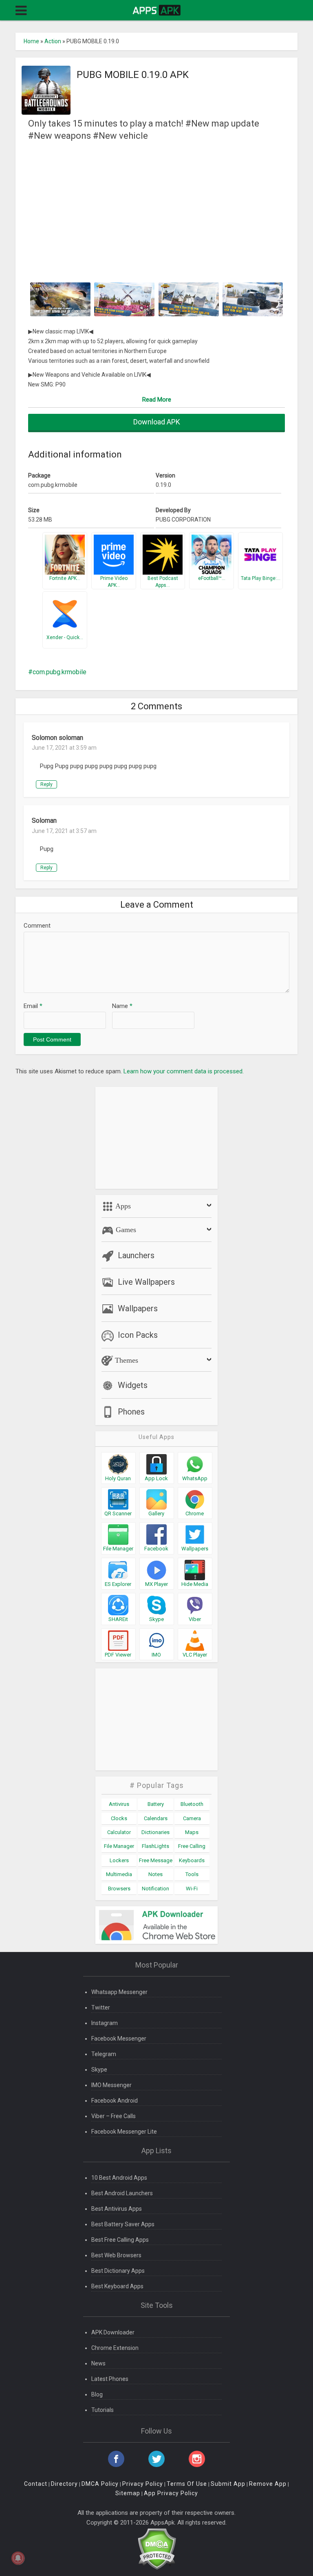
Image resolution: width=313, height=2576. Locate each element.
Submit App (228, 2484)
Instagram (105, 2023)
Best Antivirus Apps (117, 2209)
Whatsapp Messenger (119, 1992)
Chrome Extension (115, 2348)
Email (33, 1006)
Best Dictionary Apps (118, 2271)
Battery (156, 1804)
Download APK (157, 422)
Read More (157, 400)
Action (53, 41)
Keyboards (192, 1860)
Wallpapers (138, 1308)
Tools (192, 1874)
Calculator (119, 1832)
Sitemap (128, 2493)
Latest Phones (110, 2379)
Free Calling (192, 1846)
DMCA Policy (100, 2484)
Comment (37, 926)
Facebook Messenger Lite (124, 2132)
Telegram (104, 2054)
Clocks (119, 1818)
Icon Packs (138, 1335)
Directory (64, 2484)
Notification (155, 1889)
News (98, 2363)
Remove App (268, 2484)
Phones (131, 1412)
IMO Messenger (111, 2085)
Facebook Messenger (119, 2039)
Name (122, 1006)
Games (125, 1230)
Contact (36, 2484)
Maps (192, 1832)
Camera (192, 1818)
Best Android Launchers (122, 2193)
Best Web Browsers (116, 2255)
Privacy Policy (143, 2484)
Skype (99, 2070)
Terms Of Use (187, 2484)
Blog (97, 2394)
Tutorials (102, 2410)
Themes (126, 1360)
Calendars (156, 1818)
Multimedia (119, 1874)
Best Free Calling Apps (120, 2240)
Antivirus (119, 1804)
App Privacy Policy (171, 2493)
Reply (46, 784)
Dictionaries (155, 1832)
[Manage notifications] (18, 2558)
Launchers (136, 1255)
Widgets (133, 1385)
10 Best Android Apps (119, 2178)
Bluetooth (192, 1804)
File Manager (119, 1846)
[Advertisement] (157, 211)
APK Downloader (113, 2332)
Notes (155, 1874)
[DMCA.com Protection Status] (157, 2548)
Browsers (119, 1889)
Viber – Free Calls (114, 2116)
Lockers (119, 1860)
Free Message (156, 1860)
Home (31, 41)
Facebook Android (115, 2101)
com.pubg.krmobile (60, 672)
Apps (122, 1206)
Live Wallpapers (146, 1282)
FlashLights (155, 1846)
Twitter (101, 2008)
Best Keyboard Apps (117, 2286)
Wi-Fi (192, 1889)
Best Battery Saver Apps (123, 2224)
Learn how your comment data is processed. (184, 1071)
